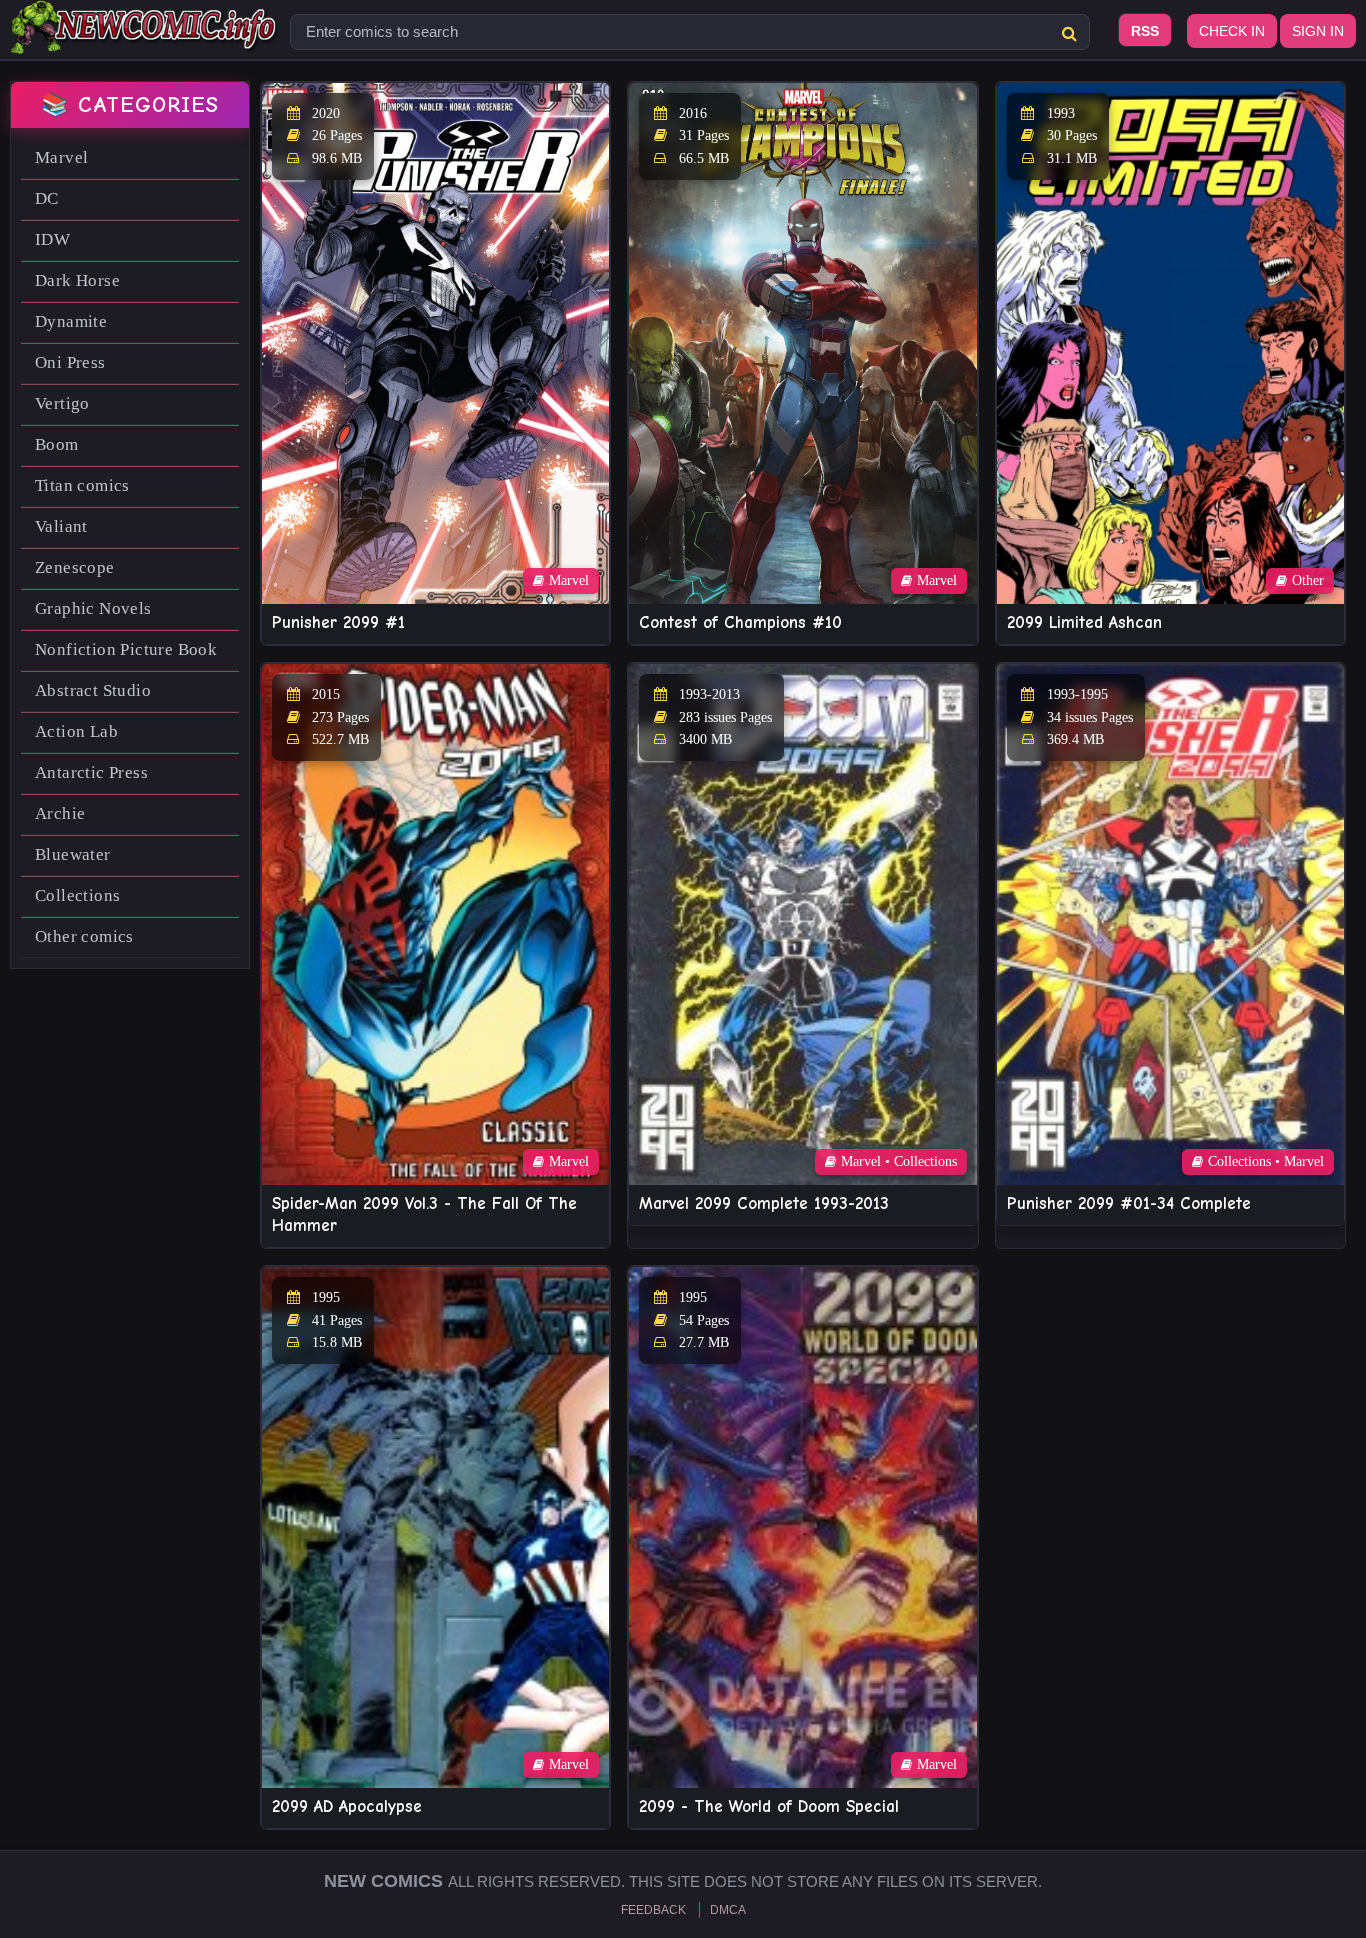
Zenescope (75, 567)
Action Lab (76, 731)
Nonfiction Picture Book (126, 649)
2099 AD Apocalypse (347, 1806)
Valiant (61, 526)
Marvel (61, 157)
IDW (52, 239)
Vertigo (62, 403)
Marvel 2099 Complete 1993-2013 (764, 1203)
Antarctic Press (91, 772)
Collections (77, 895)
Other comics (84, 936)
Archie (60, 813)
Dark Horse (77, 280)
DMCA (728, 1910)
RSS (1145, 31)
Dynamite (71, 321)
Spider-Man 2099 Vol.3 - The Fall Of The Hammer (424, 1214)
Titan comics (82, 485)
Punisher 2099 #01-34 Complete (1129, 1203)
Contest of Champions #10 (740, 622)
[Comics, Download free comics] (145, 40)
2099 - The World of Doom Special (769, 1806)
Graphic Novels (93, 608)
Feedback (653, 1910)
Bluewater (73, 854)
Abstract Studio (93, 690)
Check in (1232, 31)
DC (47, 198)
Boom (57, 444)
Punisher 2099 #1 (338, 622)
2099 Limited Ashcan (1084, 622)
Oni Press (70, 362)
